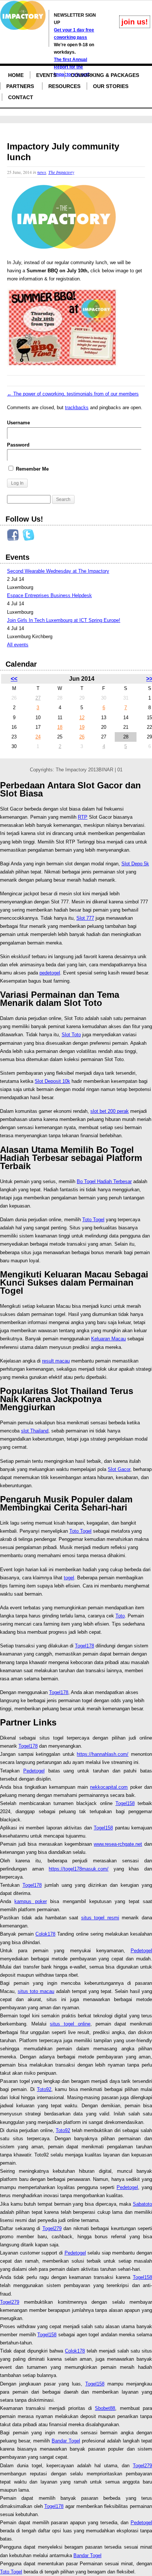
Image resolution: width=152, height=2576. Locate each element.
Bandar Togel (66, 2441)
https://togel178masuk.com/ (79, 1869)
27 (38, 698)
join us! (135, 22)
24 (38, 737)
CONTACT (21, 97)
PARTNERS (20, 86)
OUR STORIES (111, 86)
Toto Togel (93, 1220)
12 (82, 718)
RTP (83, 817)
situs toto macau (36, 1991)
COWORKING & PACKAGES (105, 75)
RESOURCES (64, 86)
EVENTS (46, 75)
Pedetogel (34, 1771)
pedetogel (50, 973)
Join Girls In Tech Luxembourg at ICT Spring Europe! (64, 620)
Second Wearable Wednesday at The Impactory (58, 571)
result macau (56, 1361)
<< (14, 679)
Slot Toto (71, 1035)
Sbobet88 (105, 2408)
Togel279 (52, 2228)
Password (18, 445)
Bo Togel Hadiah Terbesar (104, 1181)
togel (69, 1578)
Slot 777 (85, 918)
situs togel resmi (100, 1918)
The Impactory (61, 172)
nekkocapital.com (109, 1787)
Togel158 (125, 1803)
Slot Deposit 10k (52, 1081)
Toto (120, 1616)
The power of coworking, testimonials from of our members (73, 394)
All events (18, 645)
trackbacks (77, 408)
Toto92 (44, 2089)
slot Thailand (35, 1431)
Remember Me (32, 469)
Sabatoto (142, 2204)
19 (82, 727)
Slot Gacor (119, 1469)
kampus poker (30, 1901)
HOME (16, 75)
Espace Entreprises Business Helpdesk (49, 595)
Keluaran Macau (108, 1339)
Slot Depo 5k (135, 864)
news (42, 172)
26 (82, 737)
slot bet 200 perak (110, 1111)
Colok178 (45, 1934)
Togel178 (84, 1646)
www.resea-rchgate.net (118, 1844)
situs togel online (70, 2024)
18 (60, 727)
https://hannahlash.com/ (103, 1754)
